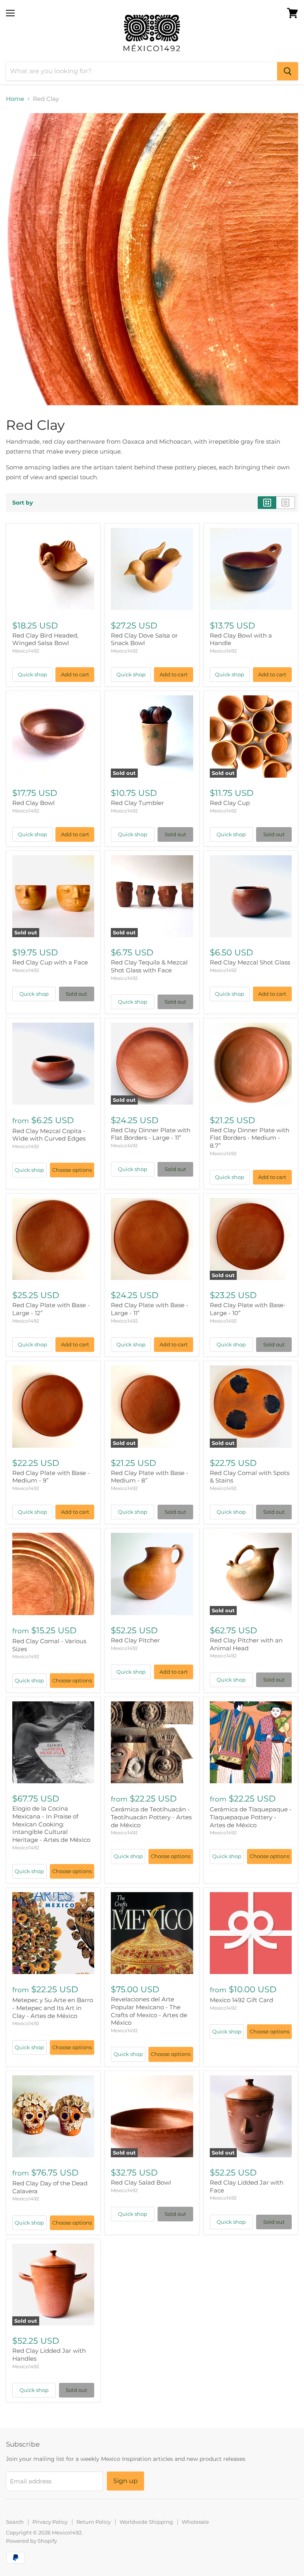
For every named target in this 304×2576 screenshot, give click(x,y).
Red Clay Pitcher (135, 1640)
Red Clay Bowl (33, 803)
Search (15, 2522)
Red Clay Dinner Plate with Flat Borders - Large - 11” (151, 1134)
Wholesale (195, 2522)
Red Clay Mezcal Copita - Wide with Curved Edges (49, 1135)
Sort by (23, 503)
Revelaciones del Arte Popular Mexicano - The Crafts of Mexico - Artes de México (149, 2011)
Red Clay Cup (230, 803)
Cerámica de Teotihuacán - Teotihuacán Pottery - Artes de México (151, 1817)
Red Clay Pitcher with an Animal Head (246, 1644)
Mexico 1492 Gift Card (241, 2000)
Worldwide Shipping (146, 2522)
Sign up (125, 2481)
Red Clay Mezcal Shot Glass (250, 962)
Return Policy (94, 2522)
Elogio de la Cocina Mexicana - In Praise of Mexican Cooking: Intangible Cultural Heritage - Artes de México (51, 1824)
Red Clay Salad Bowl (141, 2182)
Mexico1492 (26, 651)
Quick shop (32, 674)
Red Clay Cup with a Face (50, 962)
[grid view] (267, 503)
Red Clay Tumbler (137, 803)
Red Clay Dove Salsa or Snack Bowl (144, 639)
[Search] (288, 71)
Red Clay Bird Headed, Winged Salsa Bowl (45, 639)
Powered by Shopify (31, 2541)
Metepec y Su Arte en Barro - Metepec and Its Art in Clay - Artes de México (53, 2008)
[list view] (286, 503)
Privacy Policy (50, 2522)
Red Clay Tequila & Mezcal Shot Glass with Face (149, 966)
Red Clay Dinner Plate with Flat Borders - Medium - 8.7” (250, 1138)
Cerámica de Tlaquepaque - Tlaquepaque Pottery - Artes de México (251, 1817)
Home (15, 99)
